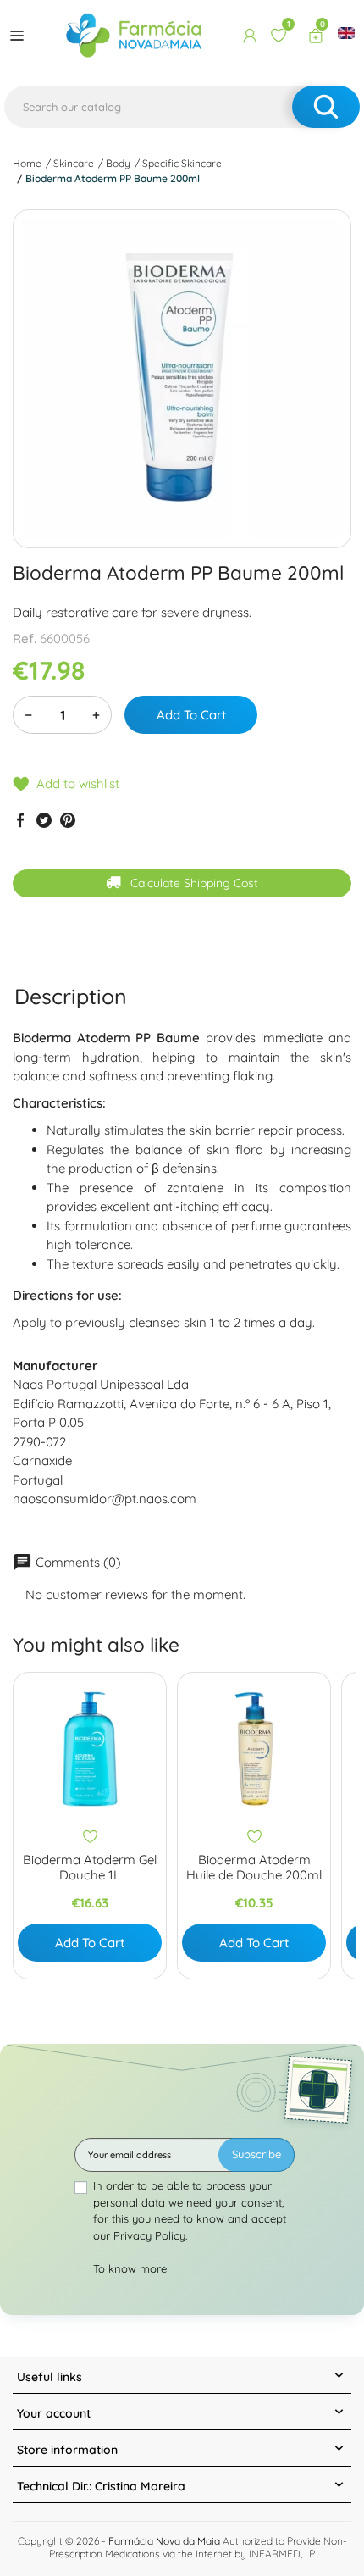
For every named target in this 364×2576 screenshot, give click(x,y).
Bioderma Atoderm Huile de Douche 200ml (254, 1868)
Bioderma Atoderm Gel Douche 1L (90, 1868)
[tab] (71, 996)
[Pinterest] (68, 820)
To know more (130, 2268)
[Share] (20, 820)
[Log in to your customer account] (250, 36)
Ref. (25, 638)
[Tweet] (44, 820)
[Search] (326, 107)
